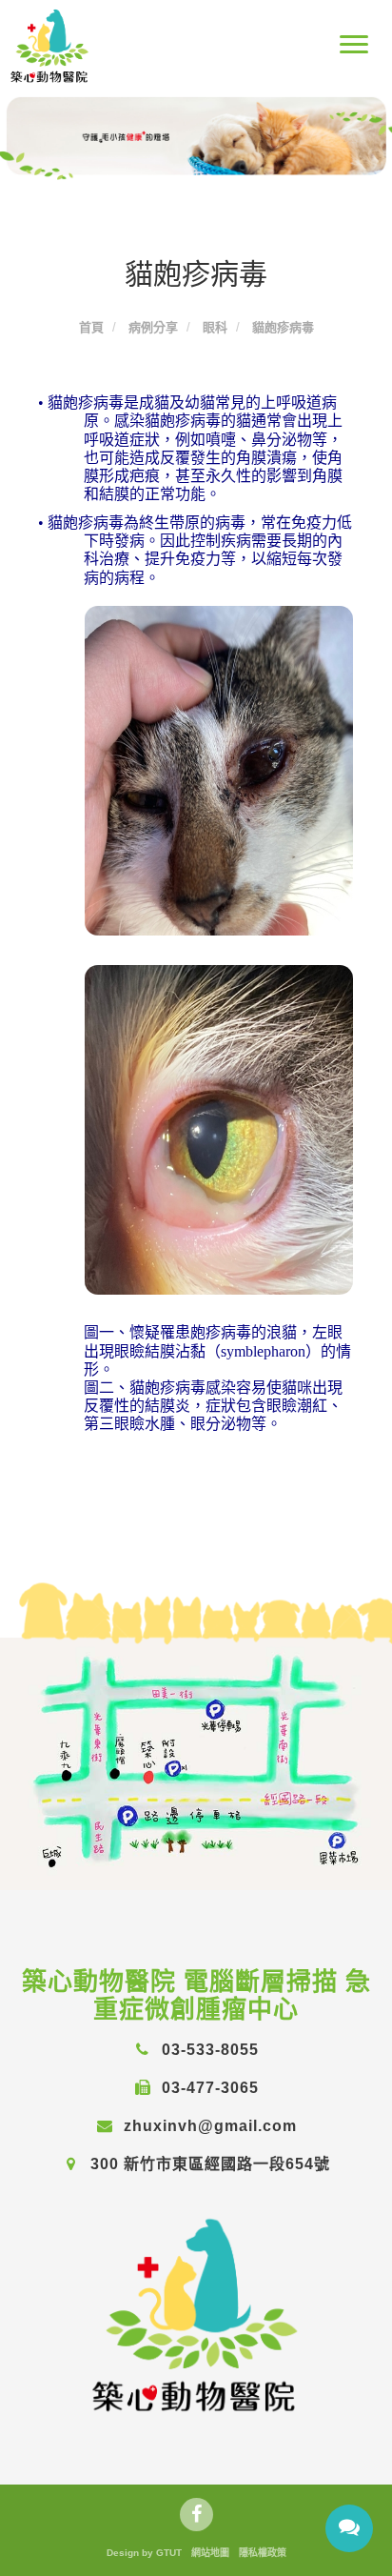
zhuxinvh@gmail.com (208, 2126)
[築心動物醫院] (196, 2314)
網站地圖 (210, 2553)
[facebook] (196, 2515)
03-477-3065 (208, 2088)
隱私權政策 (263, 2553)
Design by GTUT (144, 2553)
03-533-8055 (208, 2050)
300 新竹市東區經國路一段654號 (208, 2164)
